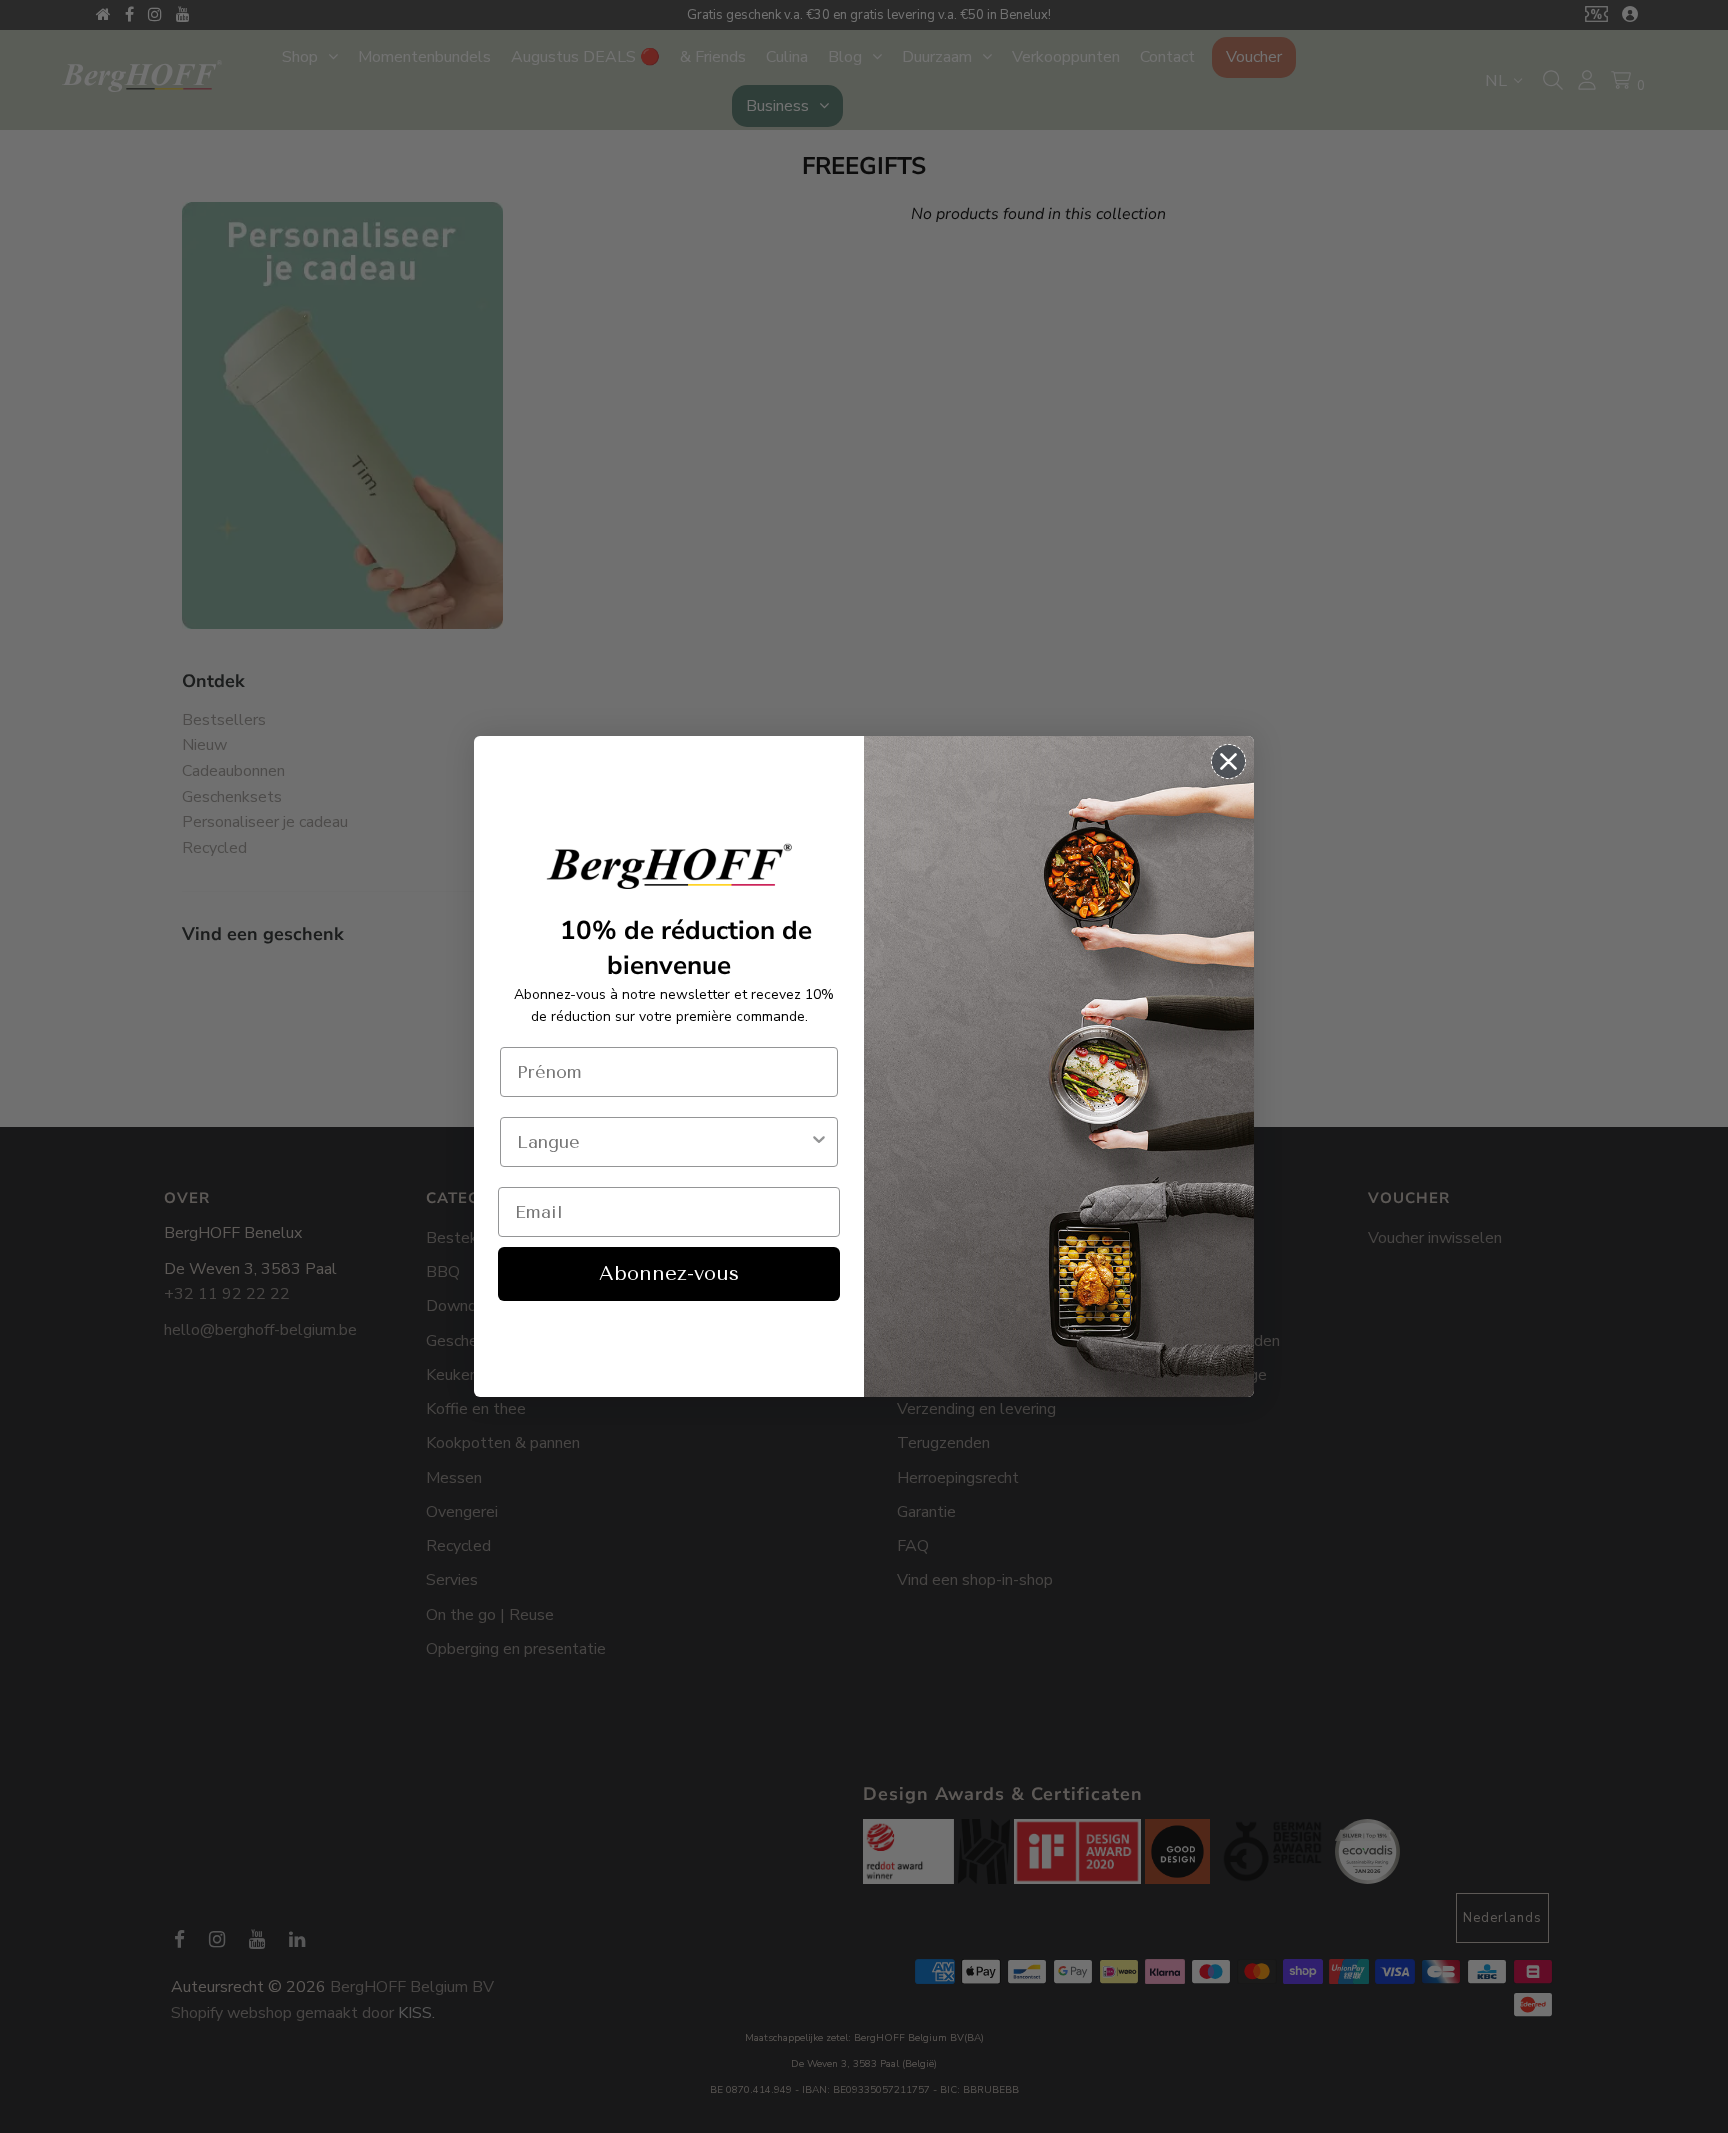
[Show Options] (819, 1142)
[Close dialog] (1228, 761)
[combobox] (663, 1142)
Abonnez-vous (669, 1273)
